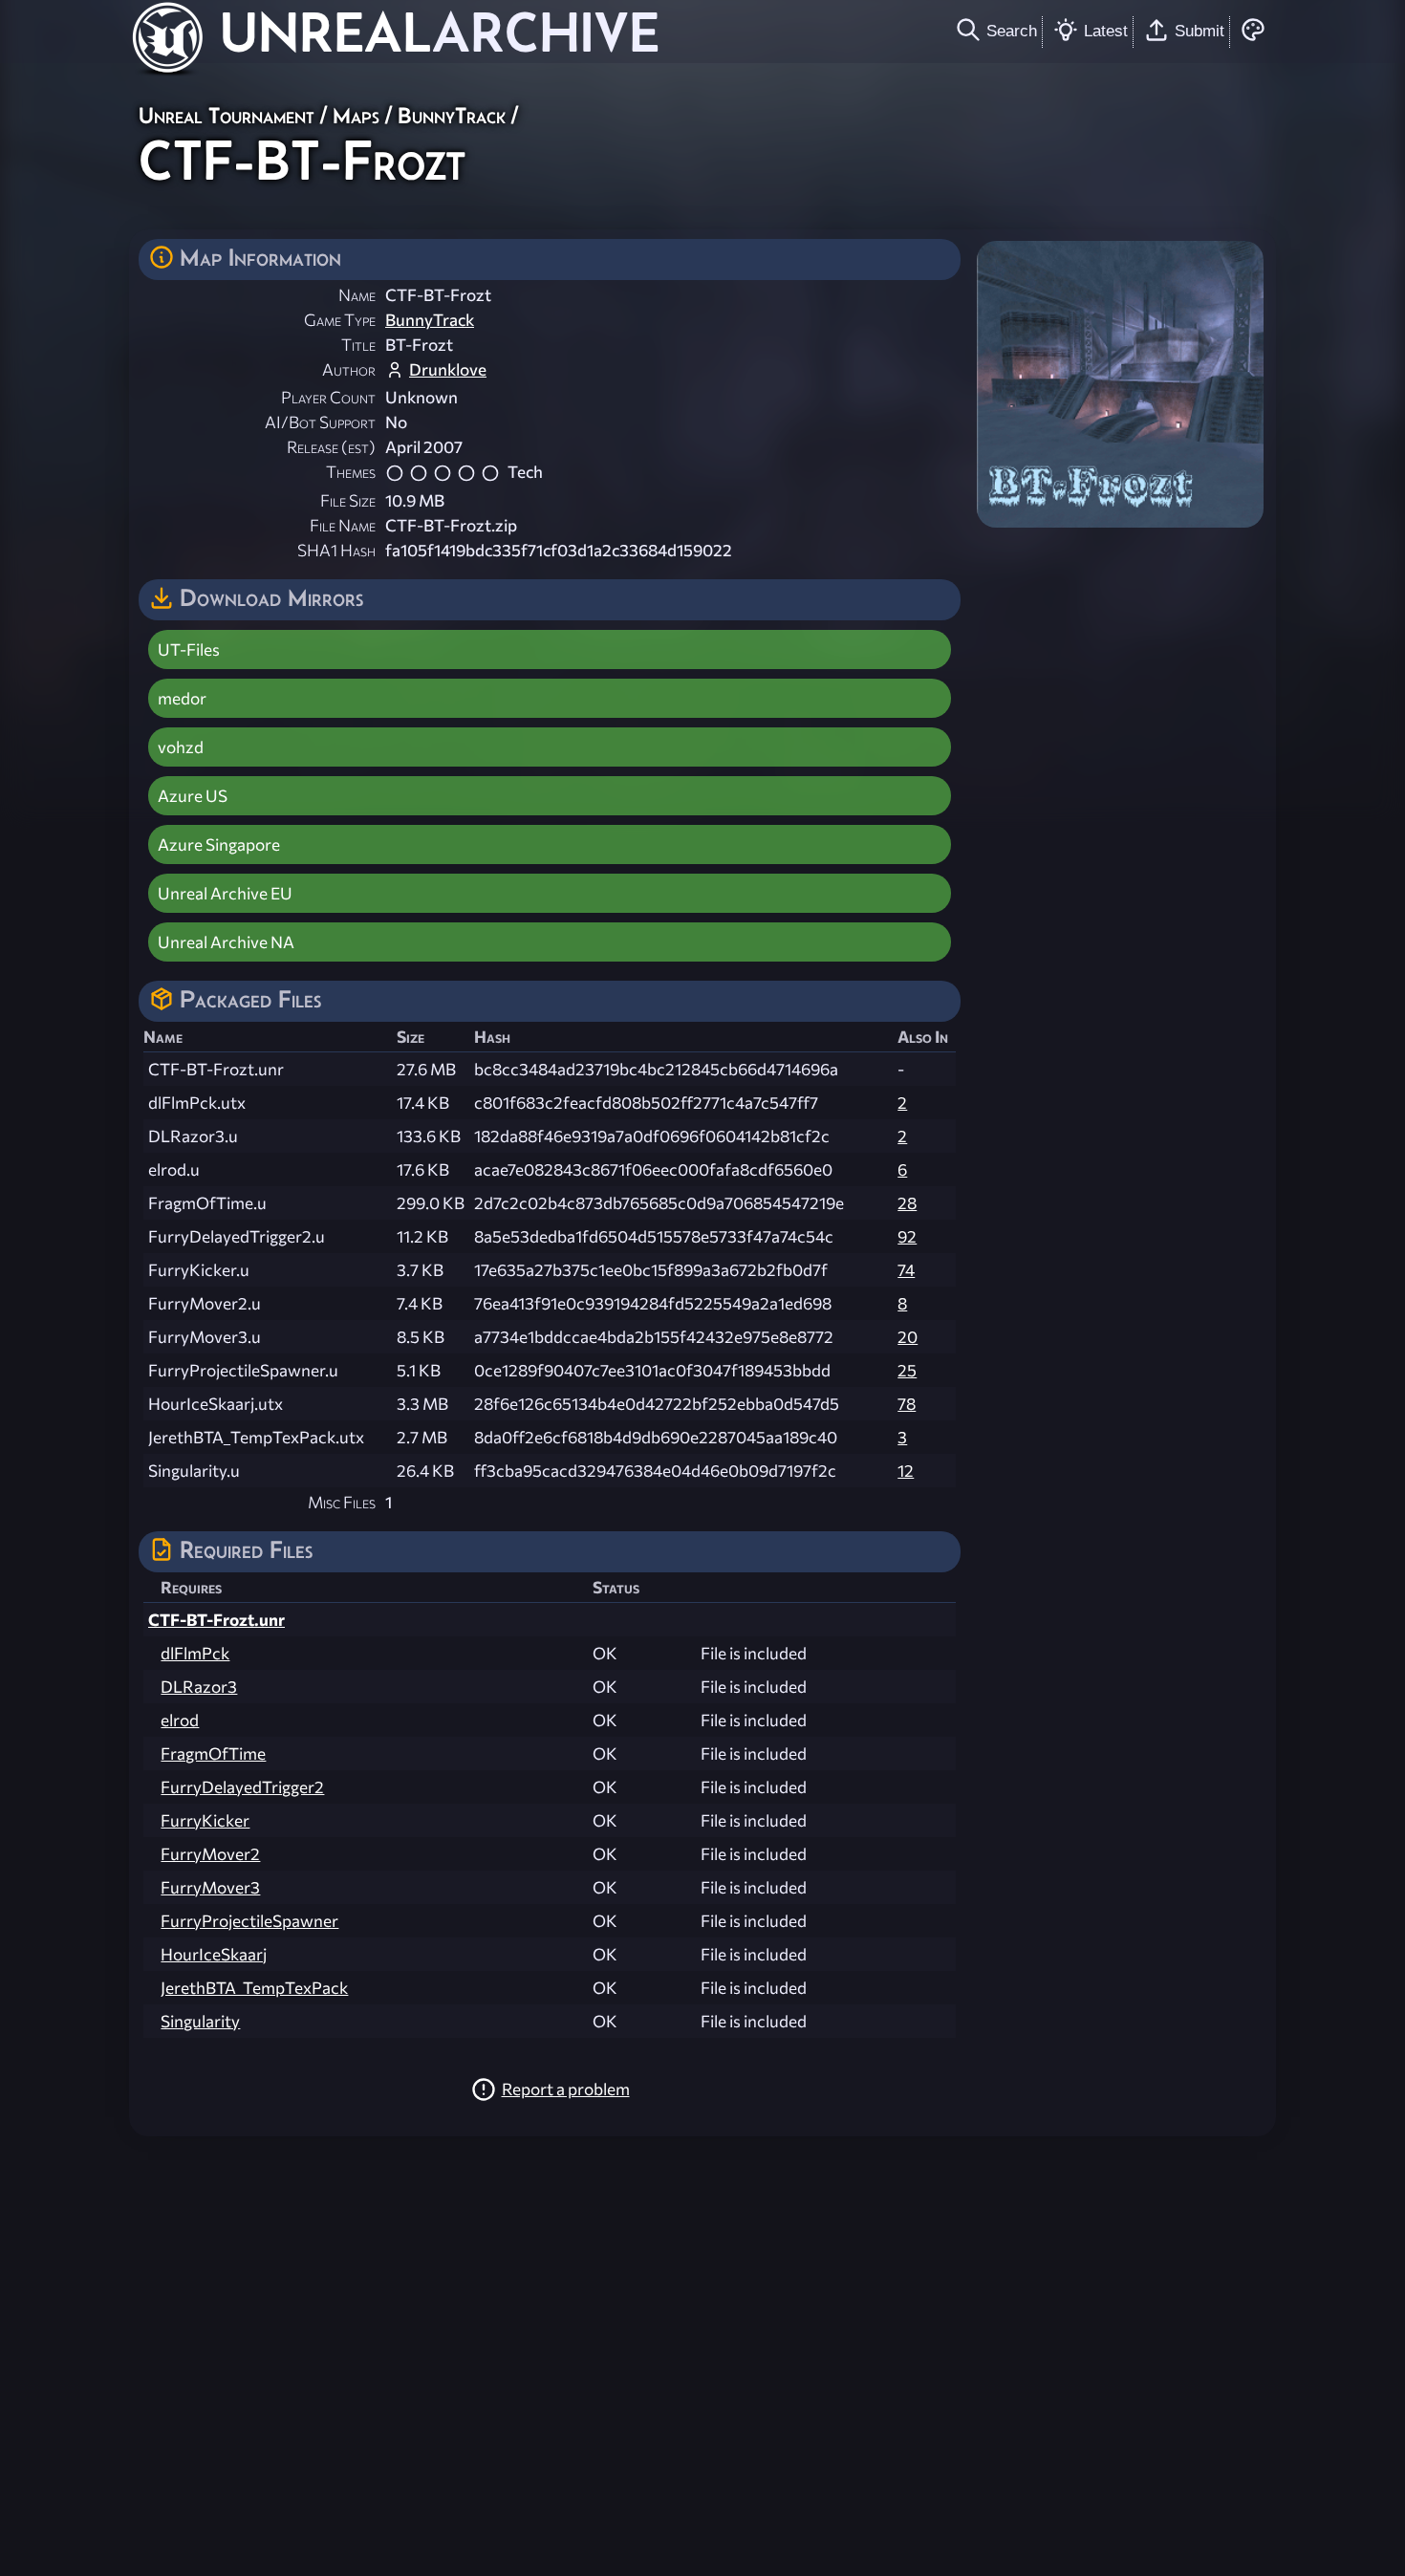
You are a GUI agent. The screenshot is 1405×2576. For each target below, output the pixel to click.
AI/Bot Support (320, 422)
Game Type (340, 320)
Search (1012, 31)
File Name (343, 525)
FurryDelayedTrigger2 (242, 1787)
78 (907, 1404)
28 (907, 1203)
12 (906, 1471)
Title (358, 345)
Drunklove (448, 369)
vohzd (181, 747)
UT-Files (189, 649)
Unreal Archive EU (225, 893)
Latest (1106, 31)
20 (908, 1337)
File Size (348, 500)
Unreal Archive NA (226, 942)
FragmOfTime (213, 1753)
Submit (1200, 31)
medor (182, 698)
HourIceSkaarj (214, 1954)
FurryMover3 (210, 1887)
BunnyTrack (452, 115)
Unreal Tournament (227, 115)
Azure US (193, 796)
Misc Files (342, 1502)
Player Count (328, 397)
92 (907, 1236)
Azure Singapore (219, 844)
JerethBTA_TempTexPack (254, 1988)
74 (906, 1270)
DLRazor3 (199, 1687)
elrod (180, 1720)
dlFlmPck (195, 1653)
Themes (351, 472)
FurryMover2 (210, 1854)
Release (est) (331, 447)
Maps (356, 115)
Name (357, 295)
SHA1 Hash (336, 550)
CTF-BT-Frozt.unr (216, 1620)
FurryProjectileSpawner (249, 1921)
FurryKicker (205, 1820)
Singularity (200, 2021)
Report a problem (566, 2089)
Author (349, 369)
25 (907, 1370)
